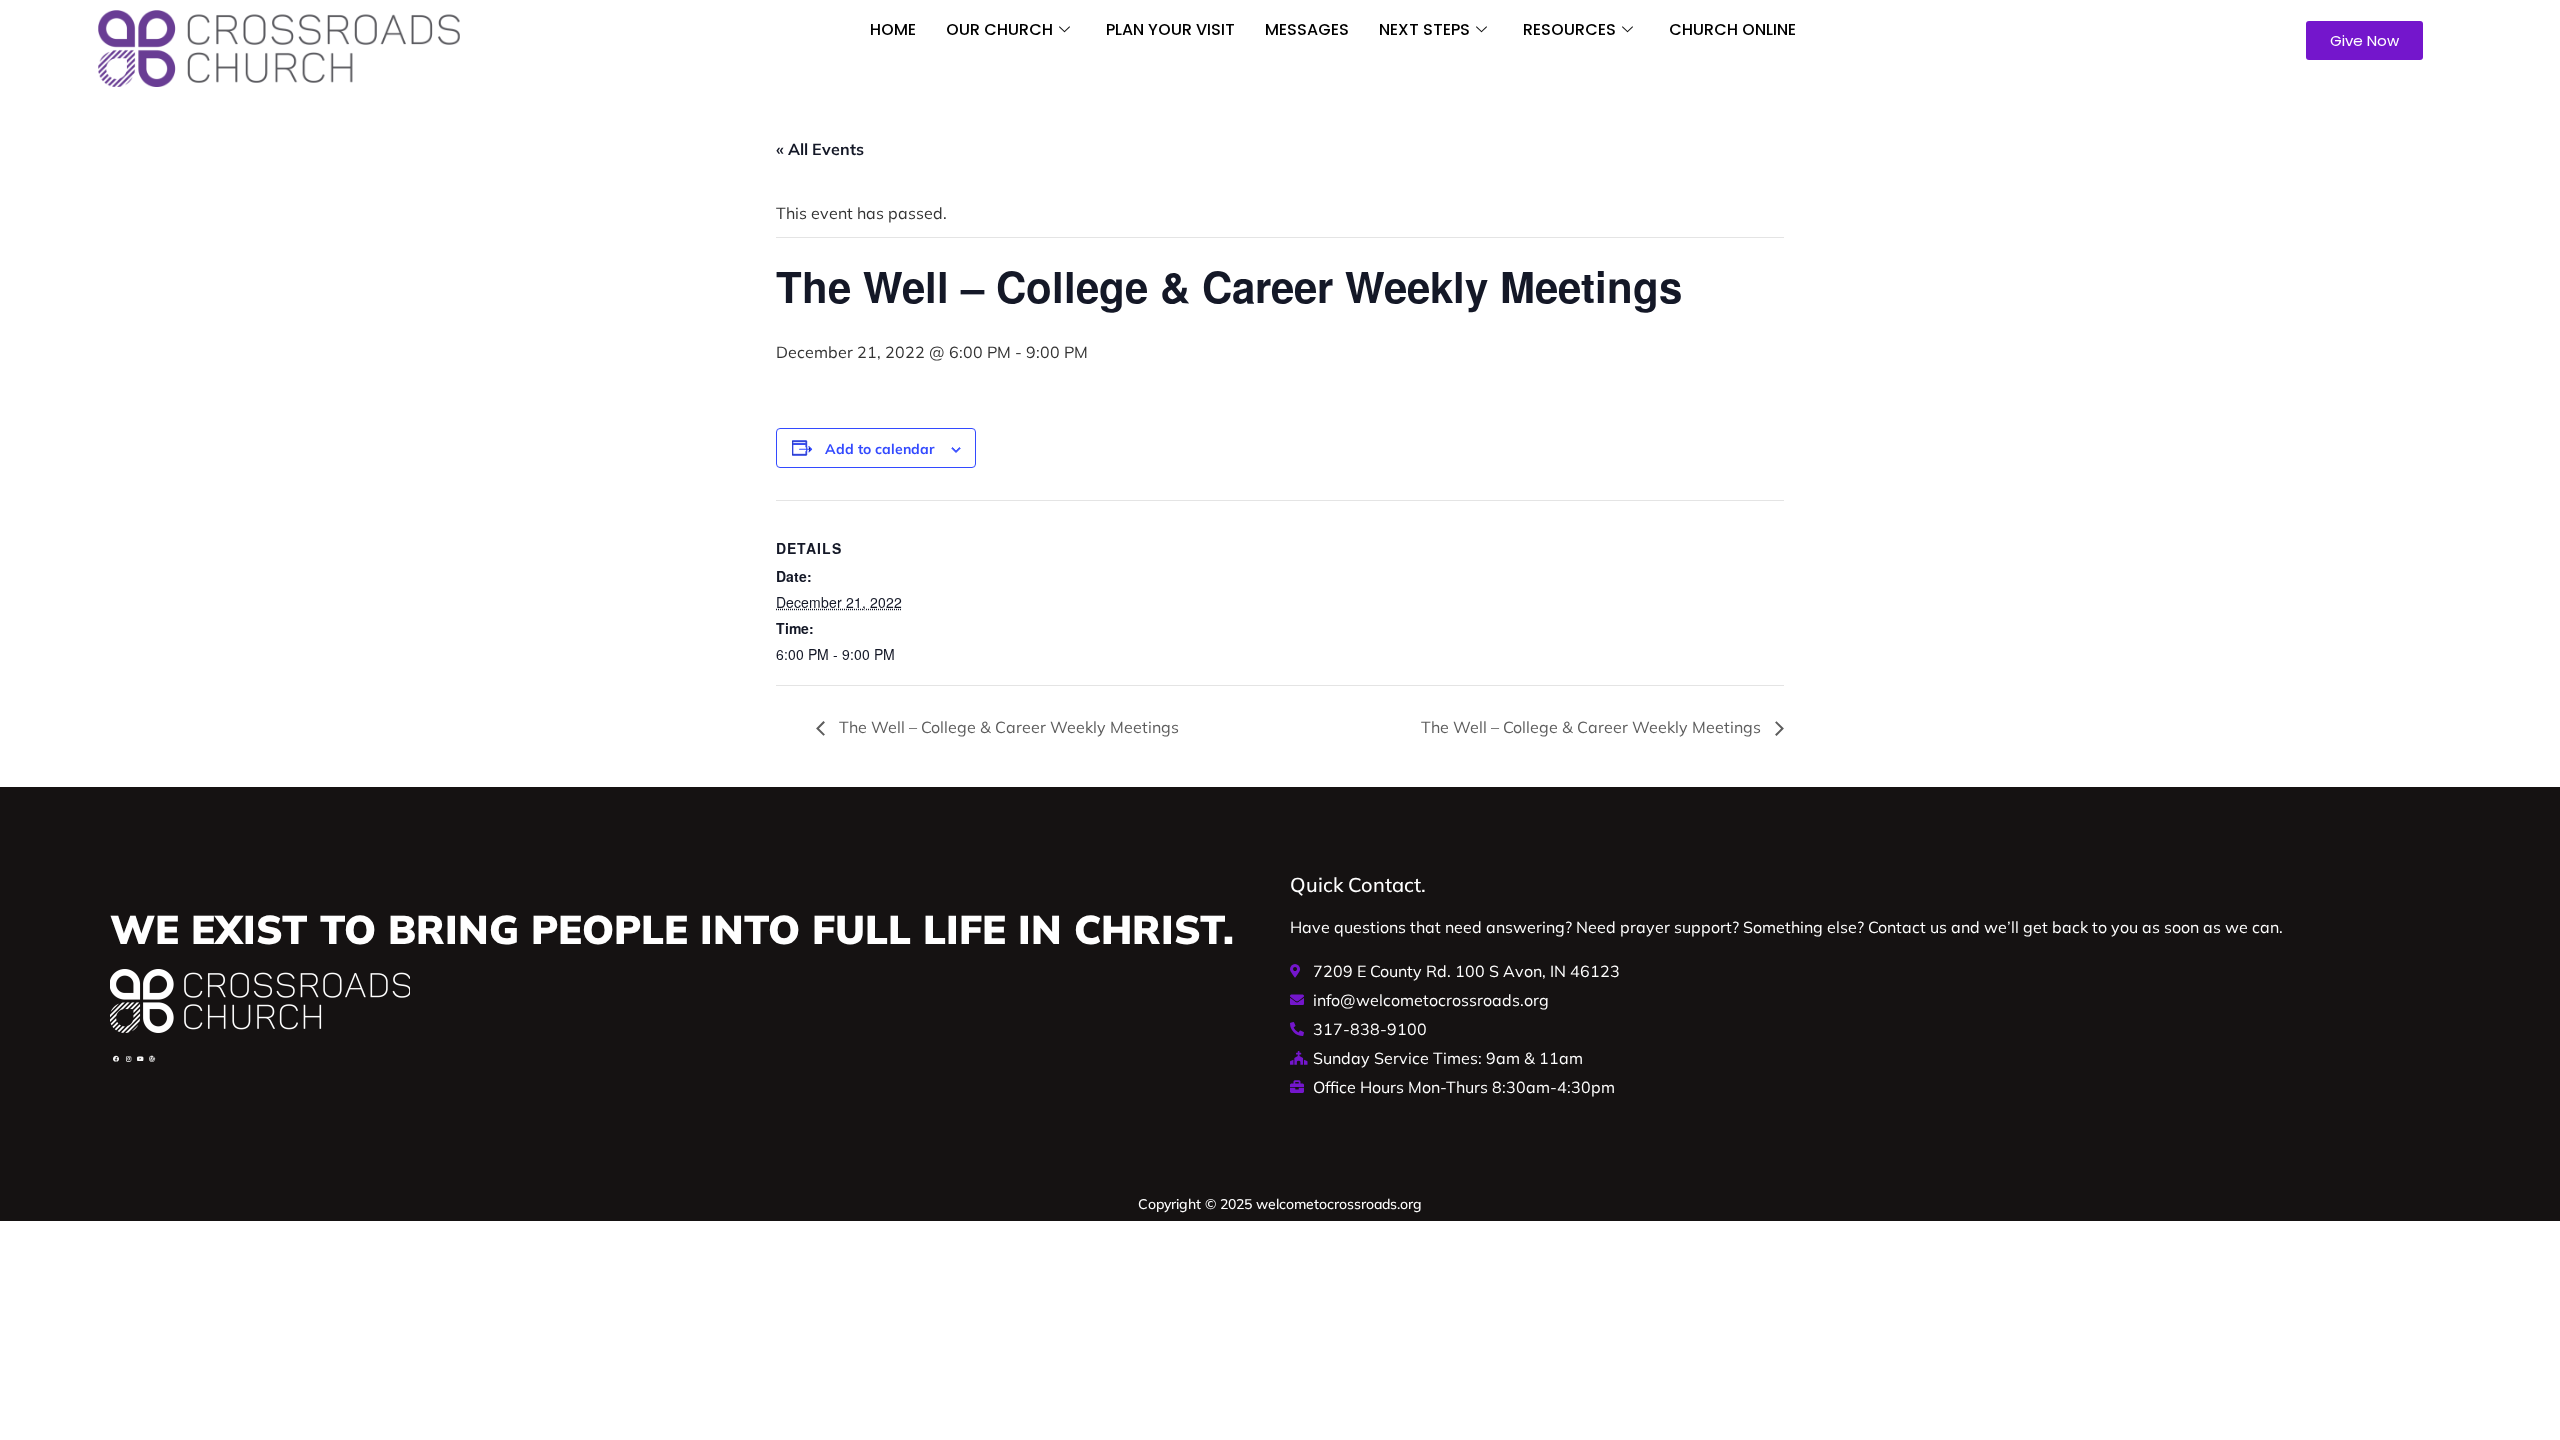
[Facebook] (116, 1059)
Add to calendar (880, 449)
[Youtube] (140, 1059)
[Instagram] (128, 1059)
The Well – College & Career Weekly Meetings (1007, 727)
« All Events (820, 149)
